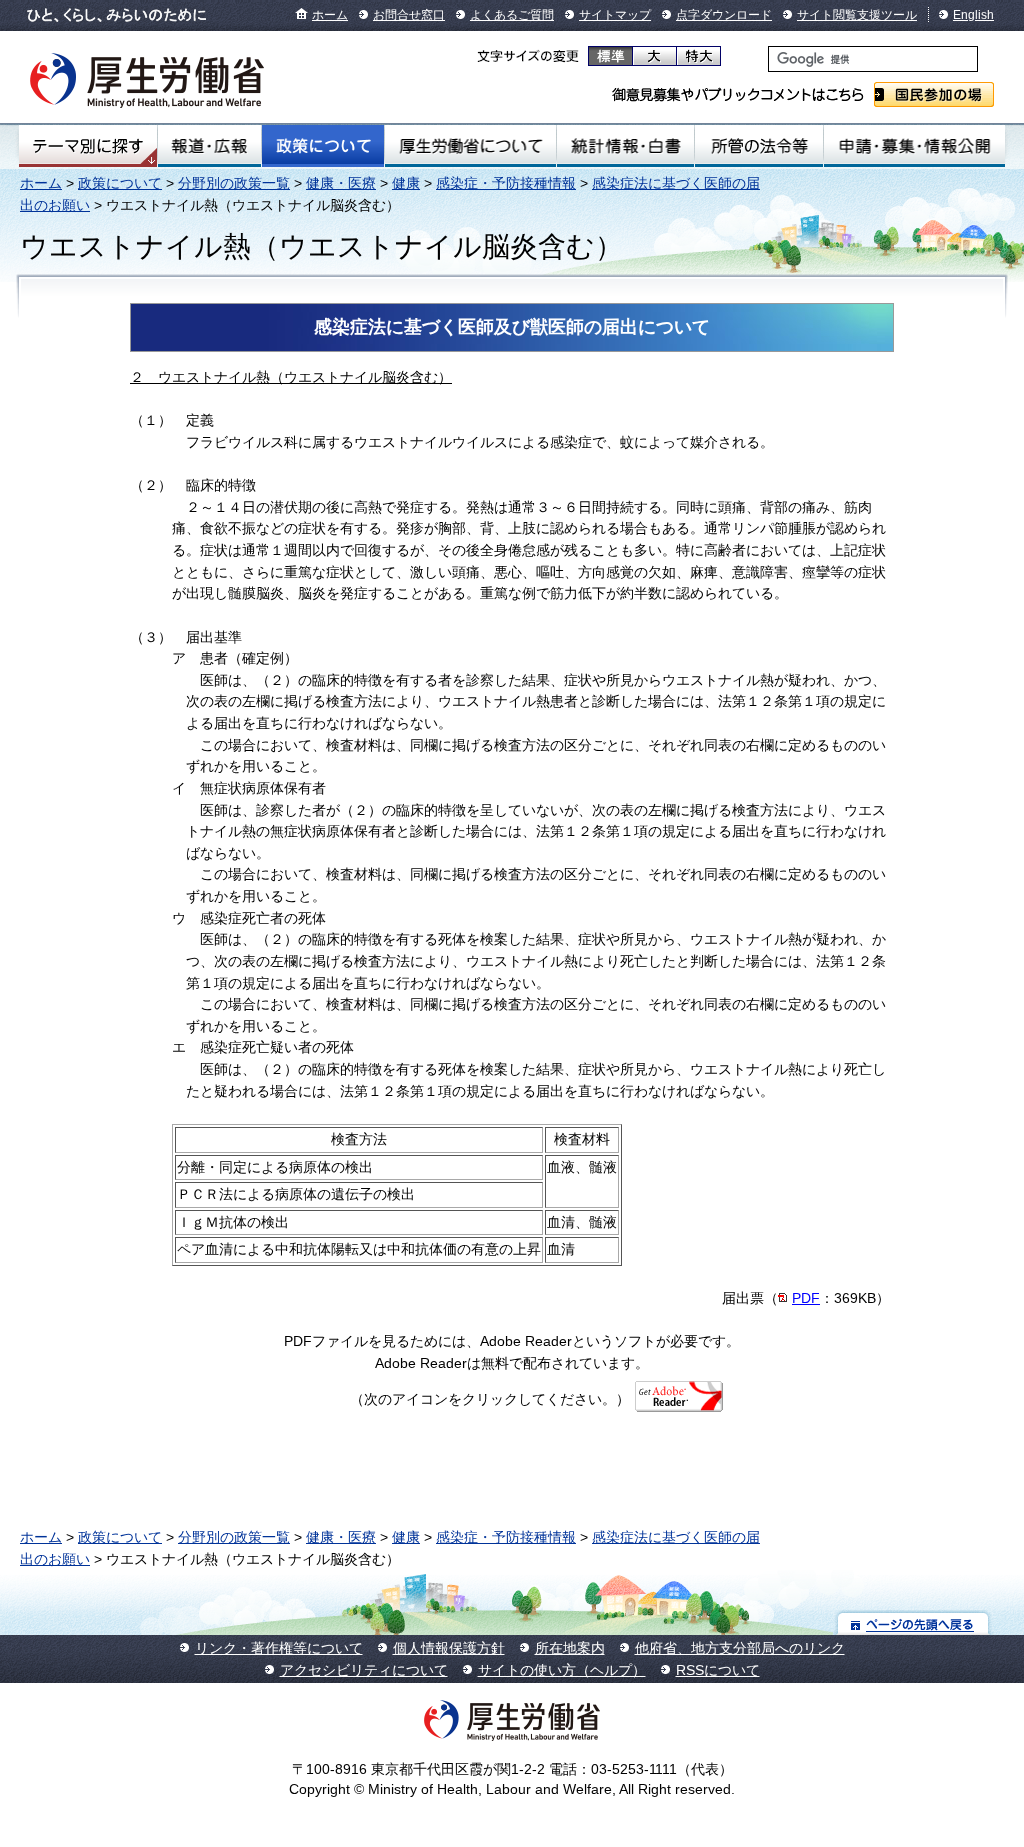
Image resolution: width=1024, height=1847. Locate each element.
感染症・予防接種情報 (506, 183)
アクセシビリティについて (364, 1670)
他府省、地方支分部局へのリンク (740, 1648)
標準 (610, 56)
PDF (806, 1298)
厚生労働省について (471, 146)
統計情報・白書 (625, 146)
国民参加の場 (934, 94)
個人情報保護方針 (449, 1648)
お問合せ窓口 (409, 15)
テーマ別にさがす (88, 146)
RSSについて (718, 1670)
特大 (698, 56)
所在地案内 (570, 1648)
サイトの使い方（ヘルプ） (562, 1670)
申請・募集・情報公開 (914, 146)
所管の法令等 (758, 146)
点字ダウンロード (724, 15)
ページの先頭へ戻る (913, 1623)
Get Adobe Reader (692, 1402)
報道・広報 (209, 146)
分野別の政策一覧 (234, 183)
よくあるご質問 (512, 15)
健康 (406, 183)
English (973, 15)
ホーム (330, 15)
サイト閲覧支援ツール (857, 15)
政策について (323, 146)
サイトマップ (615, 15)
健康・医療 (341, 183)
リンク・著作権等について (279, 1648)
